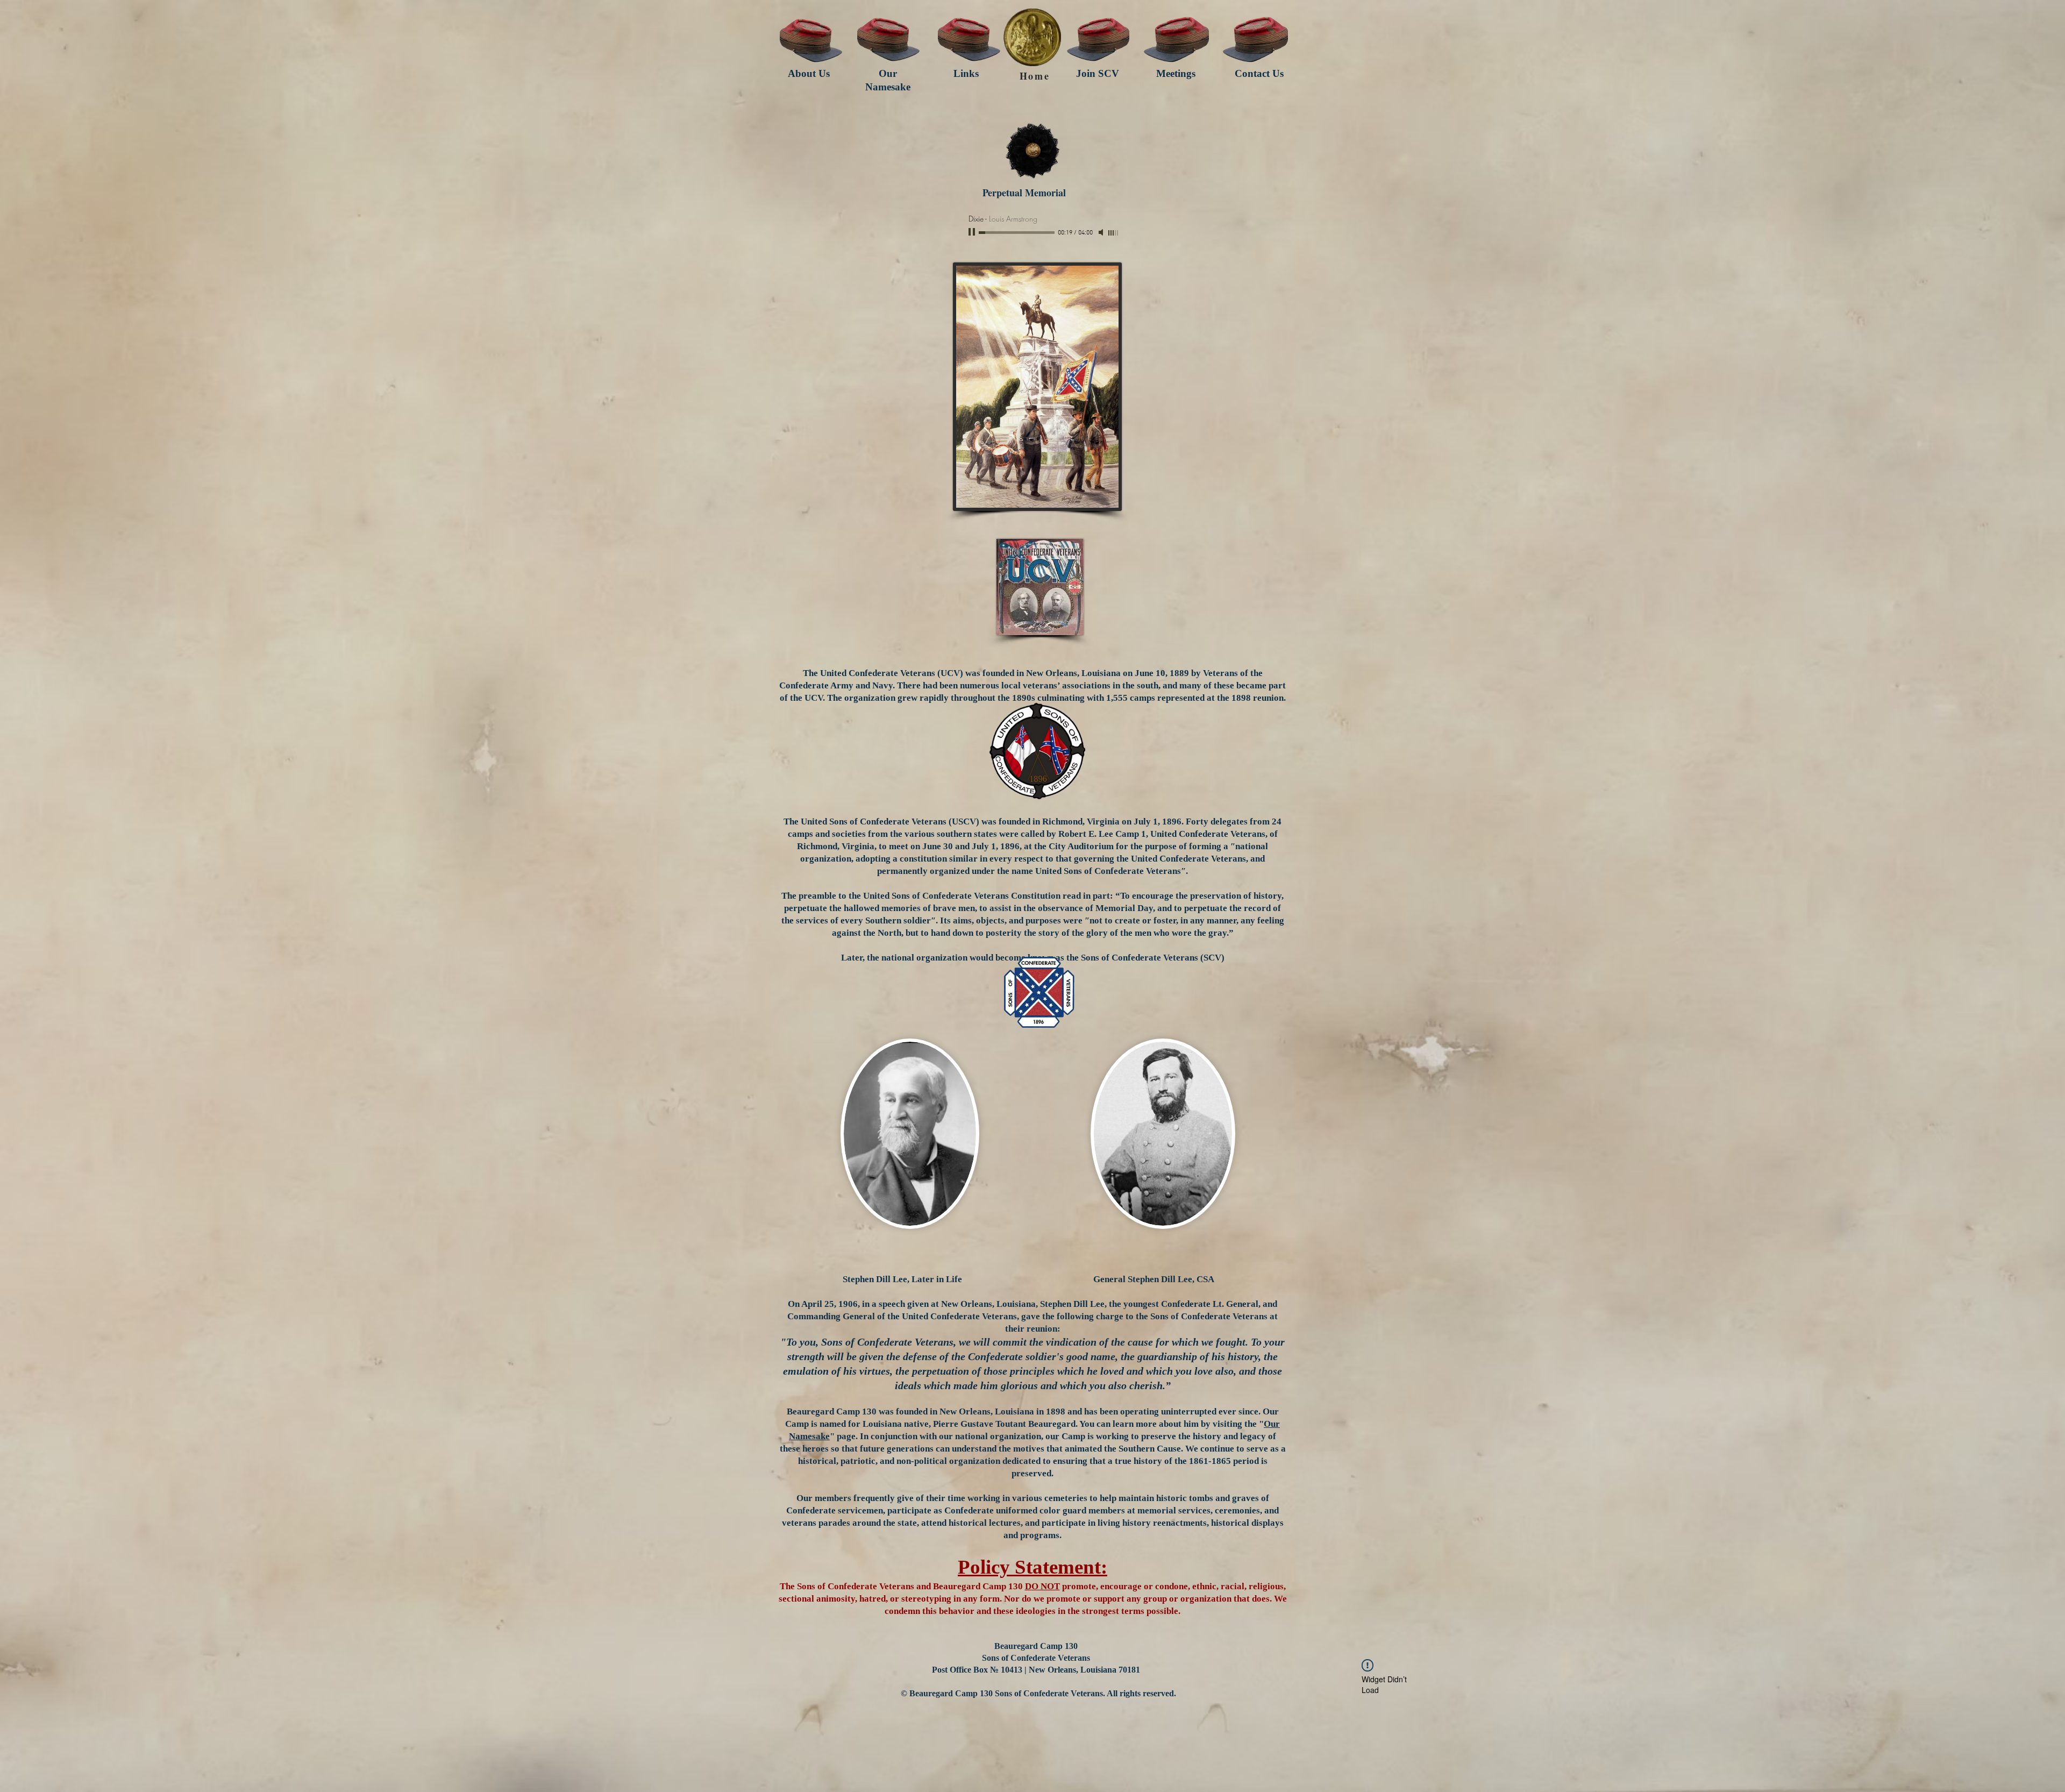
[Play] (973, 232)
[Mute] (1102, 232)
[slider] (1114, 233)
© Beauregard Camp (939, 1693)
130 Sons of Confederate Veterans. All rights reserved (1076, 1693)
